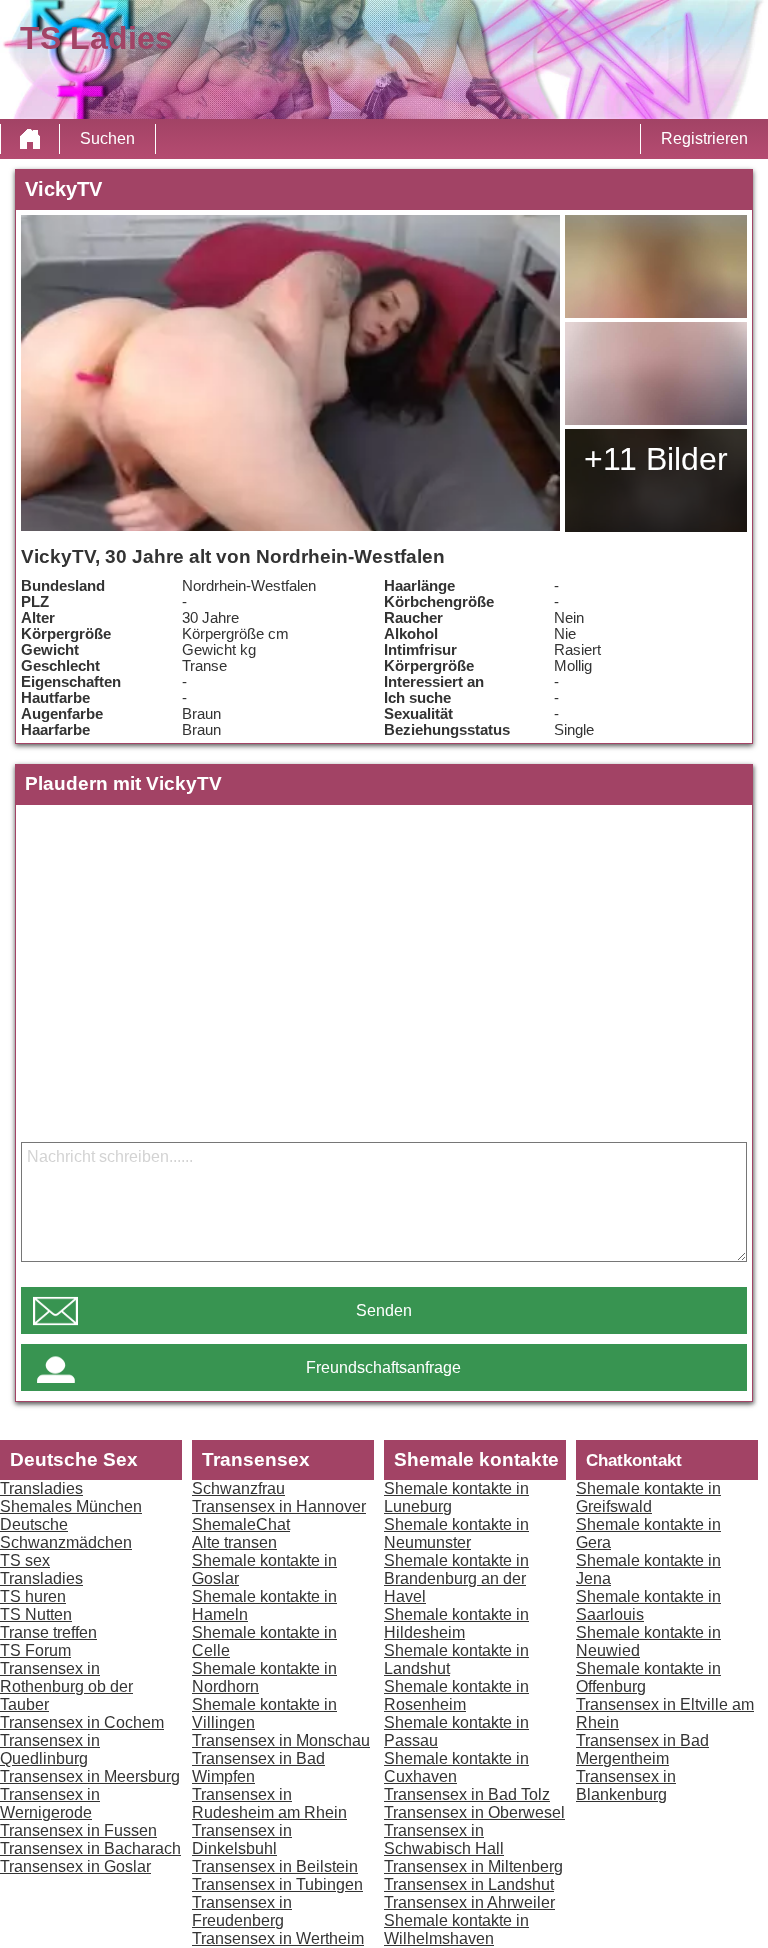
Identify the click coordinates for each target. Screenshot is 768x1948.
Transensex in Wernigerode (50, 1803)
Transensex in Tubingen (277, 1884)
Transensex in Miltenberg (473, 1866)
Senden (384, 1310)
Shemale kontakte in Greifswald (648, 1497)
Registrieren (704, 138)
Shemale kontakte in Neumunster (456, 1533)
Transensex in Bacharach (90, 1848)
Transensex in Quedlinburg (50, 1749)
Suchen (107, 138)
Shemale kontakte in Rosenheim (456, 1695)
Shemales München (71, 1506)
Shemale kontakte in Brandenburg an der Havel (456, 1578)
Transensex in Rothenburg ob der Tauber (66, 1686)
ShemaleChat (241, 1524)
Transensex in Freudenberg (242, 1911)
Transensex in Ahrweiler (469, 1902)
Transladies (41, 1488)
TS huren (33, 1596)
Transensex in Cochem (82, 1722)
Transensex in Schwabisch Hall (444, 1839)
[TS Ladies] (30, 139)
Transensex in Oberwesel (474, 1812)
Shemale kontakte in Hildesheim (456, 1623)
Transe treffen (48, 1632)
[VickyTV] (290, 373)
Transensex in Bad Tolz (467, 1794)
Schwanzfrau (238, 1488)
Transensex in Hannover (279, 1506)
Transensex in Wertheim (278, 1938)
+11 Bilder (656, 459)
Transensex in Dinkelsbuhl (242, 1839)
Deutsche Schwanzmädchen (66, 1533)
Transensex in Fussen (78, 1830)
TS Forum (35, 1650)
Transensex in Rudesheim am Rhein (269, 1803)
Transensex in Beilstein (275, 1866)
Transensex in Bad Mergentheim (642, 1749)
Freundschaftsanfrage (383, 1367)
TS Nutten (36, 1614)
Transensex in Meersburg (90, 1776)
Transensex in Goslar (75, 1866)
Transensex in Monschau (281, 1740)
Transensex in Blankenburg (626, 1785)
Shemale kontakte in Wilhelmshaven (456, 1929)
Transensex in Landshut (469, 1884)
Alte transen (234, 1542)
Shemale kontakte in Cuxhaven (456, 1767)
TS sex (25, 1560)
